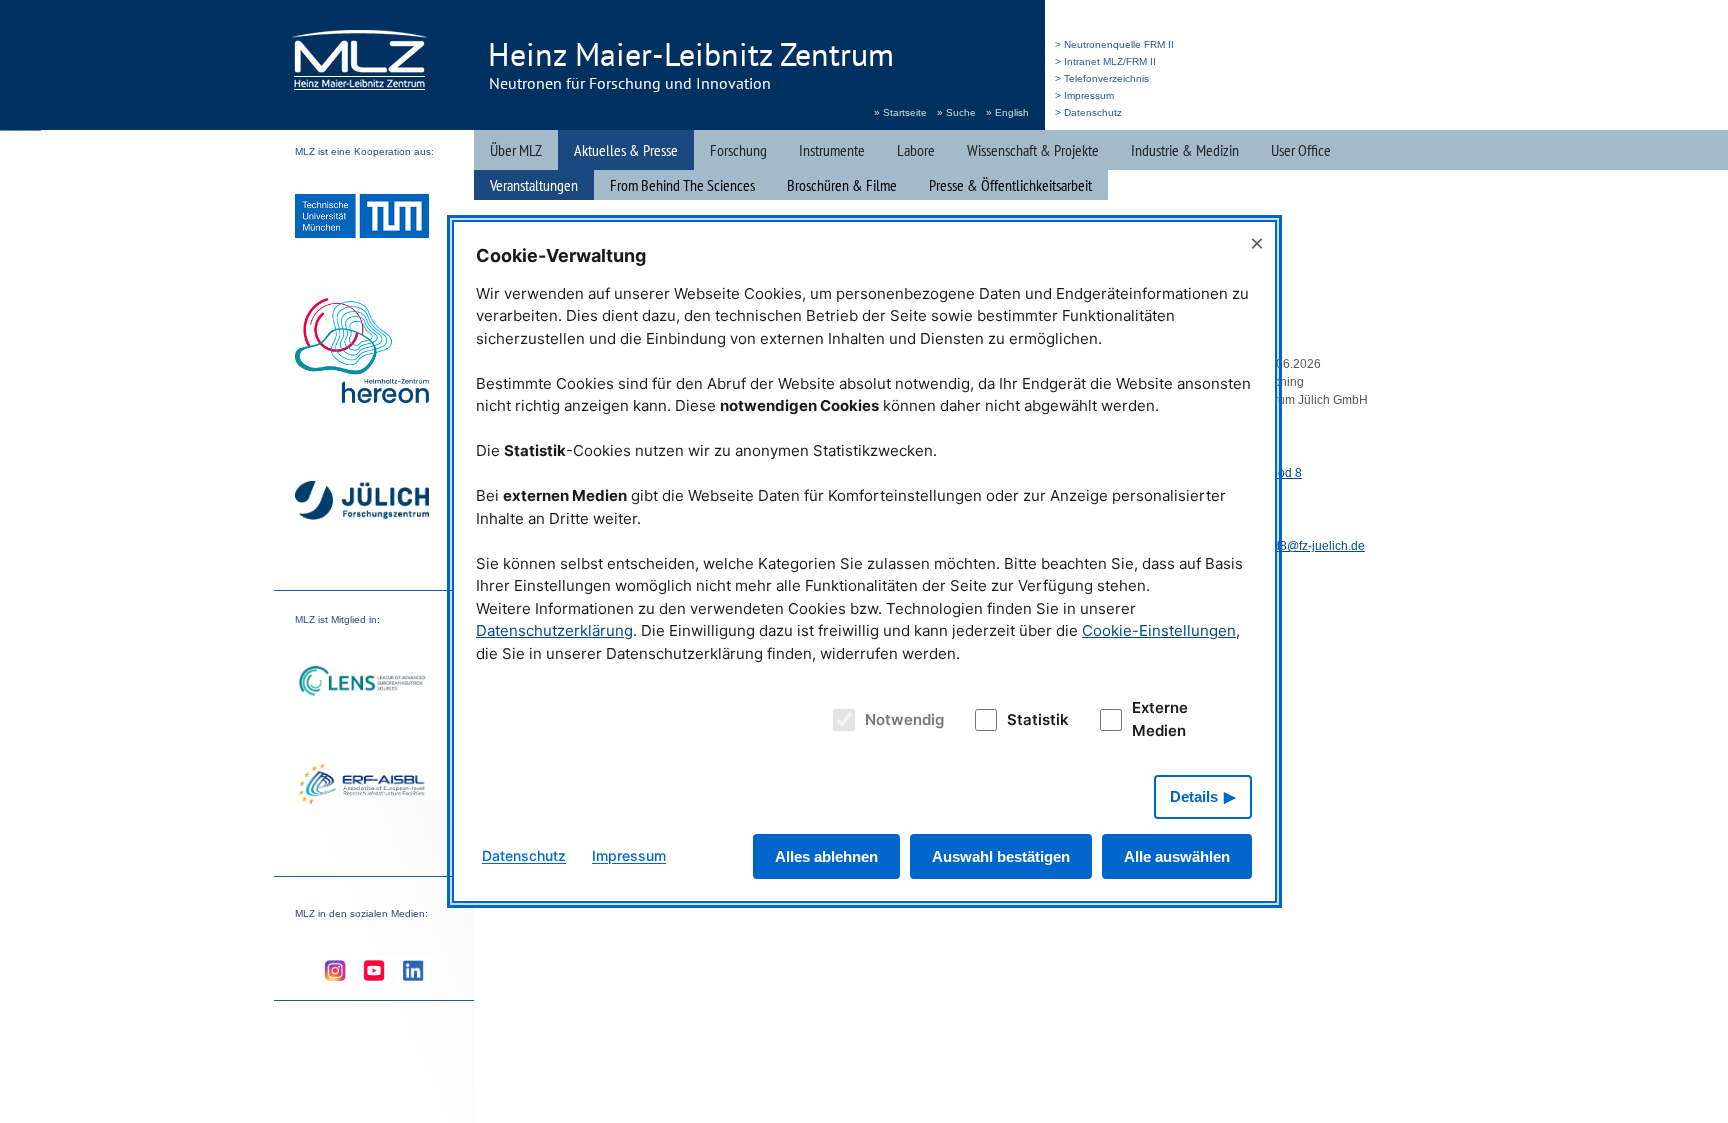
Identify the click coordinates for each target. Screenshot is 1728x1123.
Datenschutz (524, 855)
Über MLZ (516, 150)
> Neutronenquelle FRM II (1114, 44)
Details (1194, 796)
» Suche (956, 112)
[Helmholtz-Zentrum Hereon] (362, 353)
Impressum (629, 855)
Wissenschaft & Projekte (1033, 150)
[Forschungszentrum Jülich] (362, 503)
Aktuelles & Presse (626, 150)
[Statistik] (982, 720)
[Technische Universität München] (362, 218)
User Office (1301, 150)
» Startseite (900, 112)
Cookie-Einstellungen (1159, 630)
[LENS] (362, 683)
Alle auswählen (1177, 856)
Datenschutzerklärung (554, 630)
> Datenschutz (1088, 112)
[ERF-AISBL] (362, 786)
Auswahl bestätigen (1001, 856)
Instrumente (832, 150)
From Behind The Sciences (682, 185)
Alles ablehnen (826, 856)
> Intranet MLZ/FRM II (1105, 61)
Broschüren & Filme (842, 185)
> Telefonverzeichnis (1102, 78)
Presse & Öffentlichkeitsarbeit (1010, 185)
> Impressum (1084, 95)
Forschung (738, 150)
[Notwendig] (841, 720)
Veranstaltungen (534, 185)
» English (1007, 112)
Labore (916, 150)
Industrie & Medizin (1185, 150)
